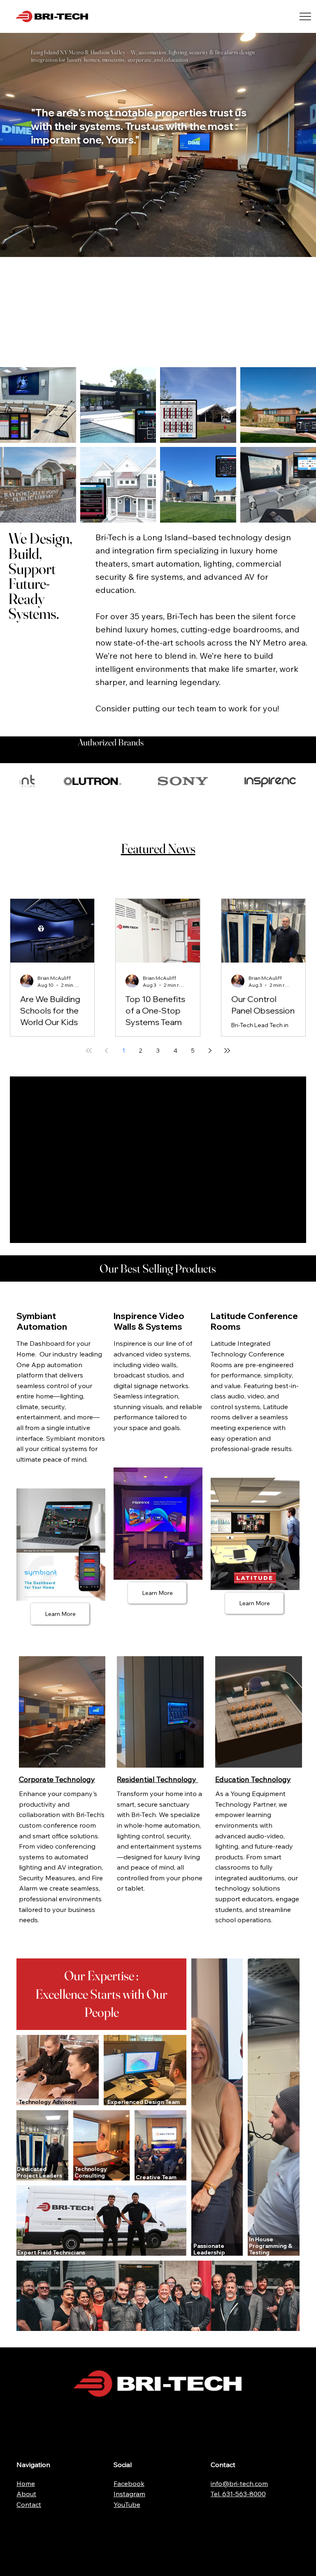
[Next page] (210, 1051)
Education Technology (253, 1779)
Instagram (129, 2494)
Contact (29, 2504)
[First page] (89, 1051)
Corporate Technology (57, 1779)
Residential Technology (157, 1779)
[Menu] (306, 16)
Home (26, 2483)
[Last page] (227, 1051)
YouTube (127, 2504)
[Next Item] (306, 781)
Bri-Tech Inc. (112, 17)
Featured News (158, 848)
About (26, 2494)
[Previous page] (106, 1051)
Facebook (129, 2483)
